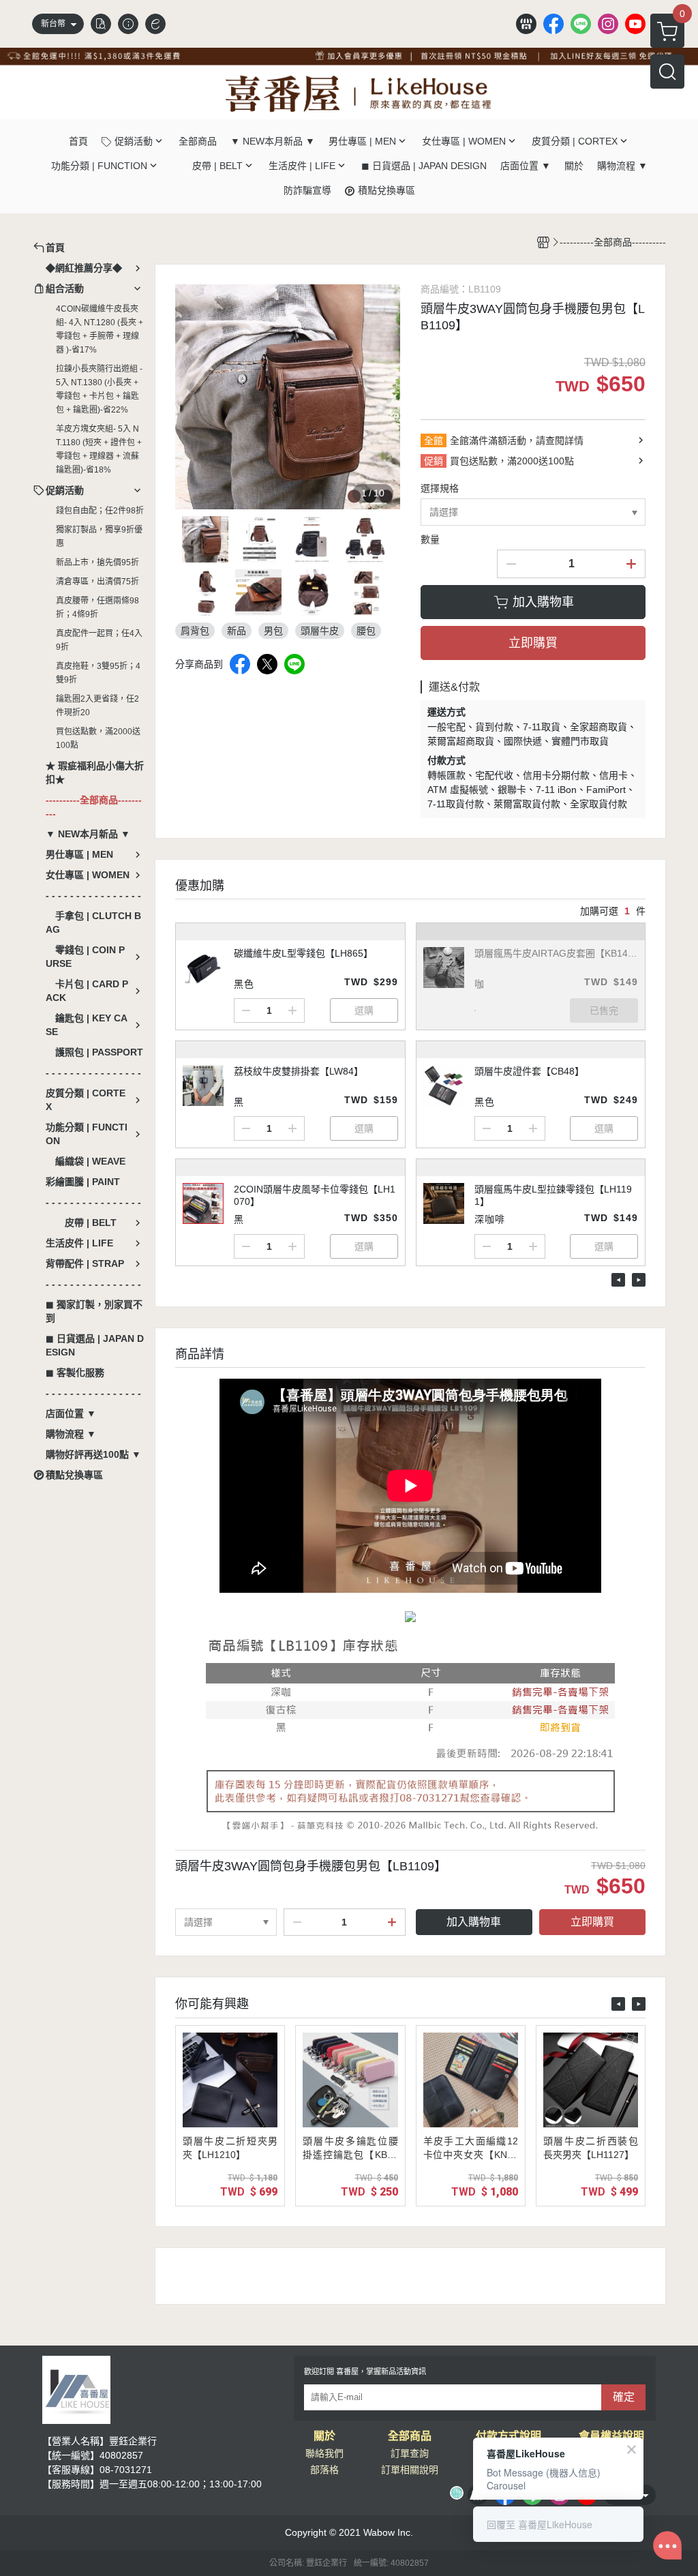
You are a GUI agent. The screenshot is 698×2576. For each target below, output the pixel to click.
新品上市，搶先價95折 (97, 563)
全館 (434, 440)
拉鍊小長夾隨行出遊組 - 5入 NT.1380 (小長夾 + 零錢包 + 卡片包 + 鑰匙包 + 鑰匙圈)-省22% (99, 389)
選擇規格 (440, 488)
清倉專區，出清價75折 (97, 582)
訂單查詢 (410, 2453)
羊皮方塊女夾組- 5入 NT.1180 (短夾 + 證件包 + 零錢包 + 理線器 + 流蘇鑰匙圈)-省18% (99, 449)
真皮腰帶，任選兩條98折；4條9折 (97, 608)
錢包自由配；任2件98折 (100, 511)
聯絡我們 (324, 2453)
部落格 (324, 2470)
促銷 (434, 461)
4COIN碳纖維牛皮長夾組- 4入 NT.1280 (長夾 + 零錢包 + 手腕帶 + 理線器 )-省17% (100, 329)
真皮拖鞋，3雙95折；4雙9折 (98, 673)
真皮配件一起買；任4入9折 (99, 640)
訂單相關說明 (410, 2470)
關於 (324, 2436)
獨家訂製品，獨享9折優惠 (99, 537)
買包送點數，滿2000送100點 (98, 738)
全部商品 (410, 2436)
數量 (430, 539)
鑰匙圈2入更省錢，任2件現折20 (97, 706)
